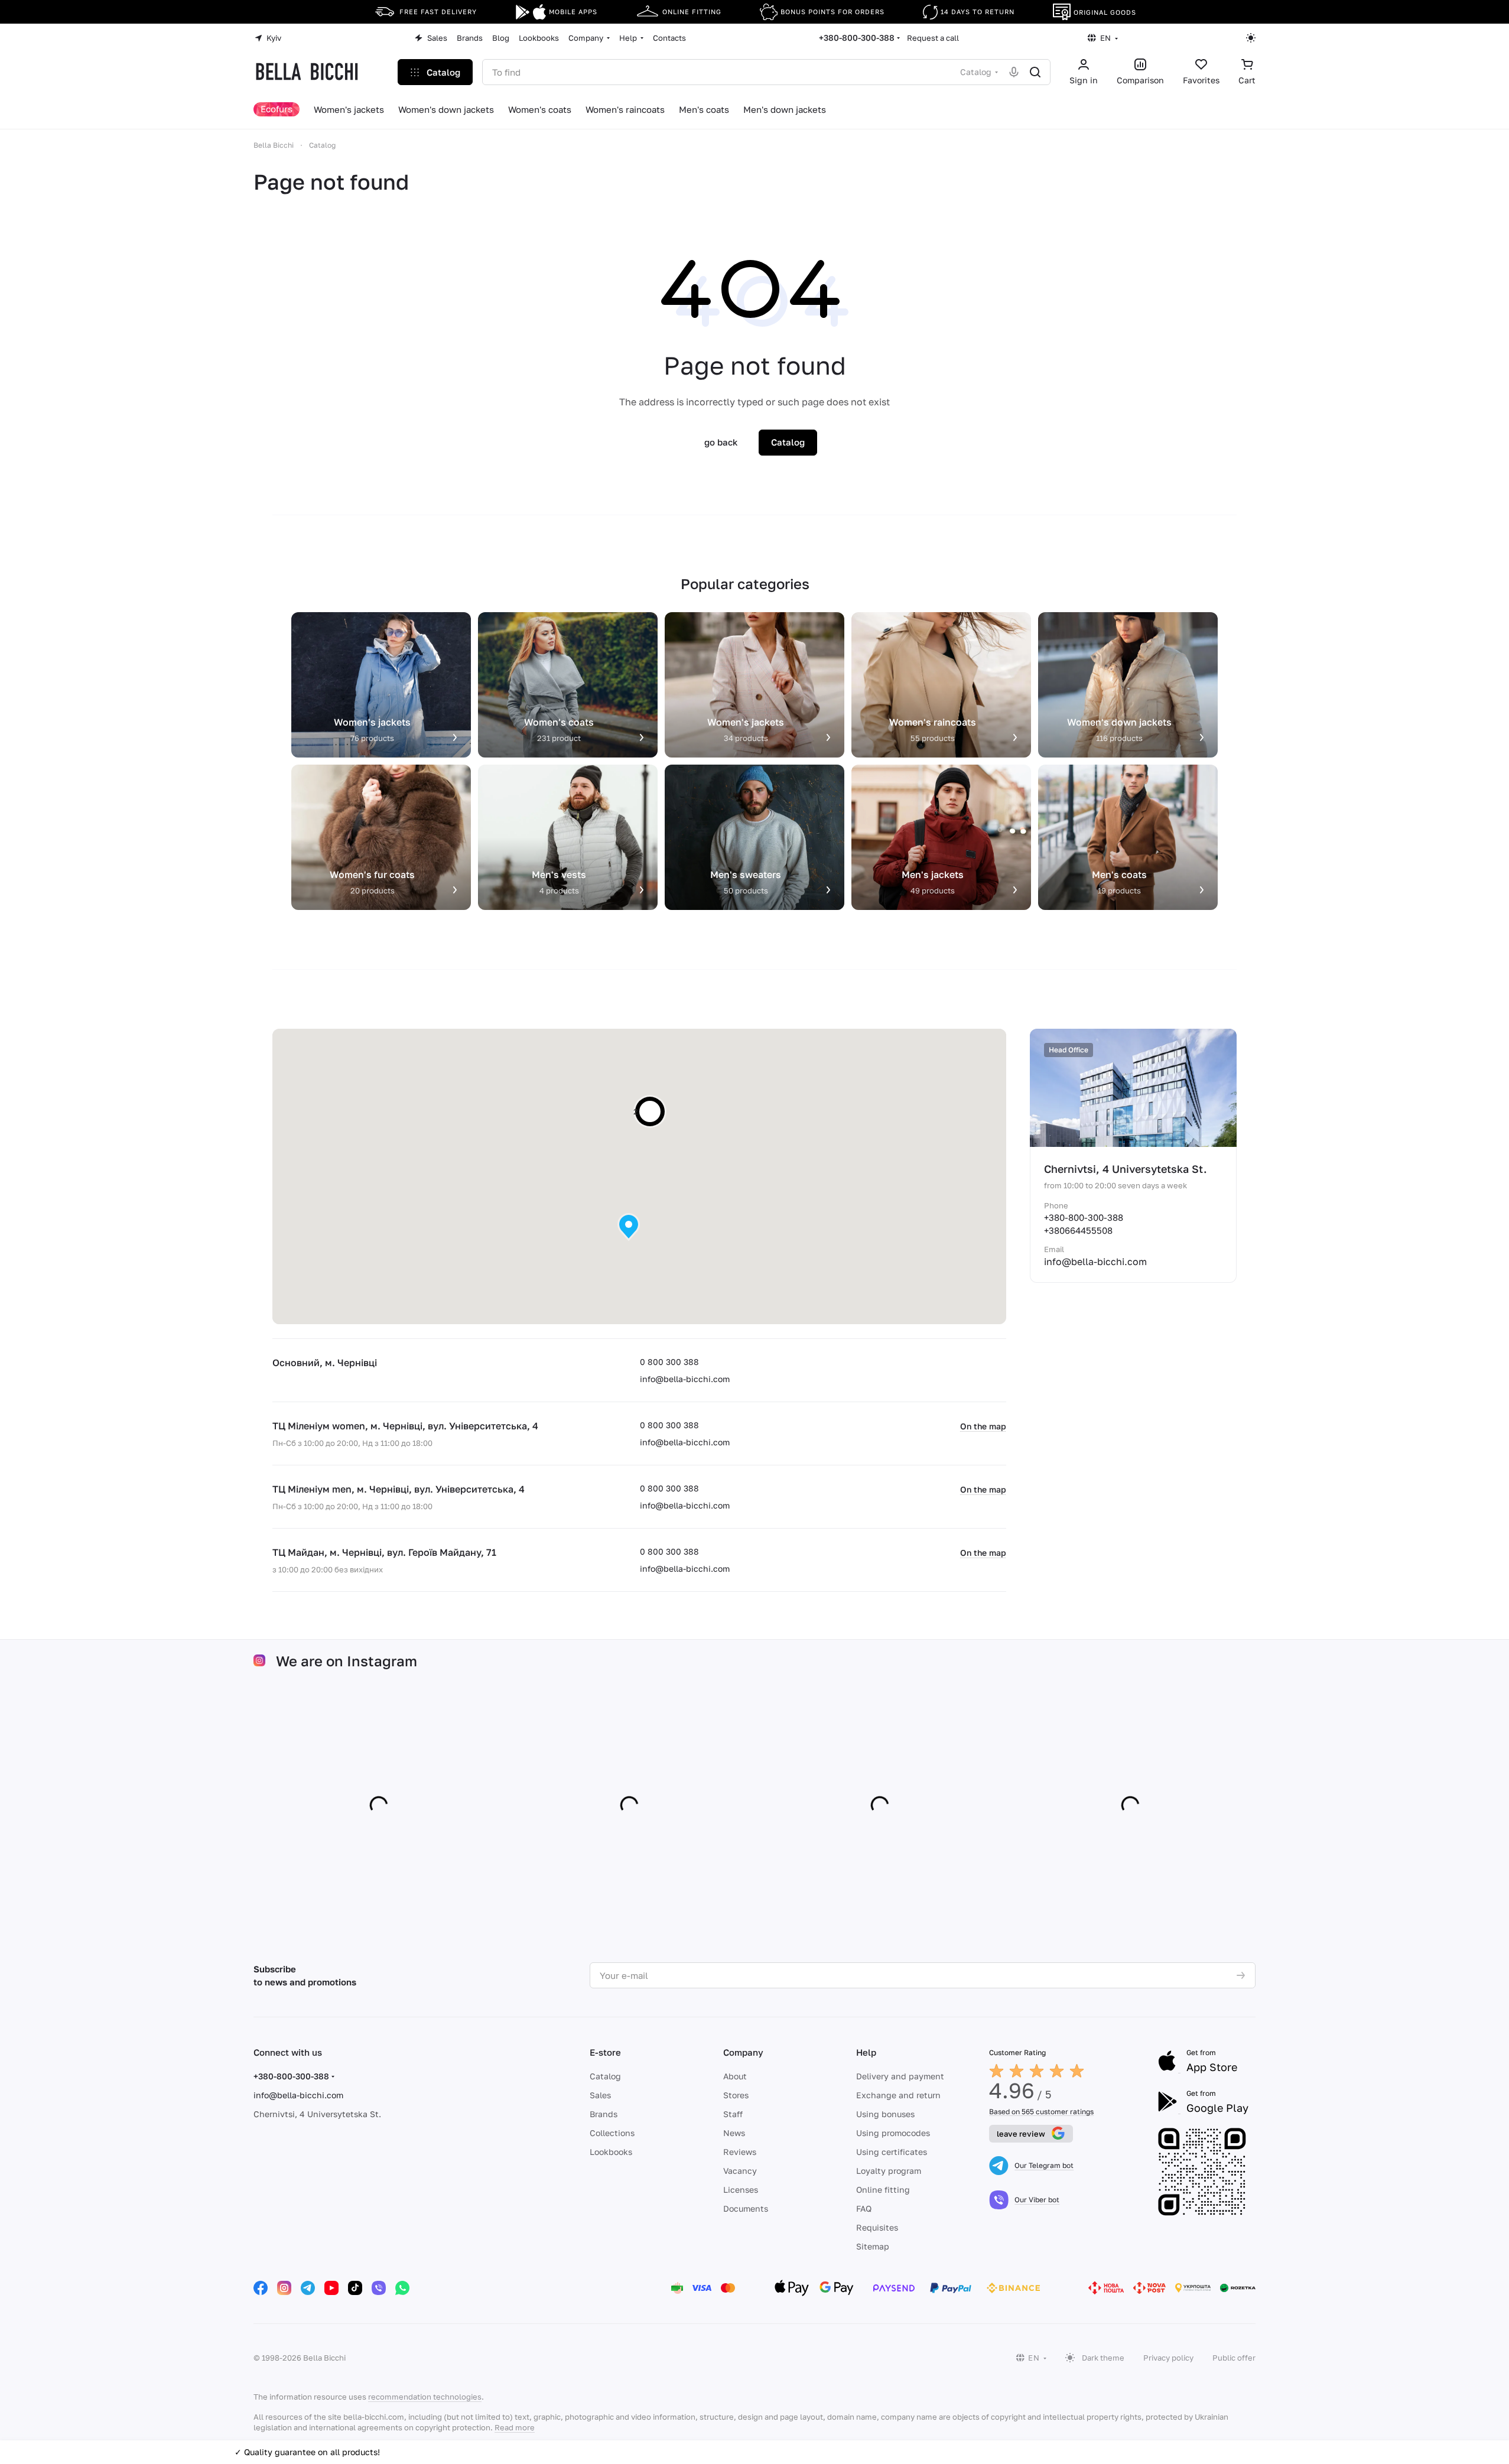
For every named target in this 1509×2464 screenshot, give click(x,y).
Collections (612, 2133)
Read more (515, 2427)
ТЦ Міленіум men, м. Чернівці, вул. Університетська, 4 (399, 1489)
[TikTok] (355, 2288)
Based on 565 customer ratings (1041, 2112)
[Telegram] (308, 2288)
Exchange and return (898, 2095)
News (734, 2133)
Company (743, 2052)
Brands (604, 2114)
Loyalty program (889, 2171)
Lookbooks (611, 2152)
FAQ (864, 2208)
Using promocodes (893, 2133)
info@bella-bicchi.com (685, 1379)
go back (721, 442)
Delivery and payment (900, 2076)
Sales (600, 2095)
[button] (629, 1227)
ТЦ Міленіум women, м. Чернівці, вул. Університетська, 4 (405, 1426)
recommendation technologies (425, 2397)
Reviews (740, 2152)
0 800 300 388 (669, 1362)
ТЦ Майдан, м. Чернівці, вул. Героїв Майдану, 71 (384, 1552)
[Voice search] (1014, 72)
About (735, 2076)
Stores (736, 2095)
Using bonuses (885, 2114)
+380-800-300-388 (857, 38)
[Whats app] (402, 2288)
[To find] (1035, 72)
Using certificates (892, 2152)
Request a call (933, 38)
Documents (746, 2208)
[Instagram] (284, 2288)
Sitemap (873, 2246)
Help (866, 2052)
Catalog (605, 2076)
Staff (733, 2114)
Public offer (1234, 2358)
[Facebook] (261, 2288)
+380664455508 (1078, 1230)
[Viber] (379, 2288)
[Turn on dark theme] (1251, 38)
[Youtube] (331, 2288)
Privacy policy (1168, 2358)
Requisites (877, 2227)
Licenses (741, 2190)
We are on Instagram (347, 1661)
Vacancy (740, 2171)
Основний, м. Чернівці (325, 1363)
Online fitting (883, 2190)
